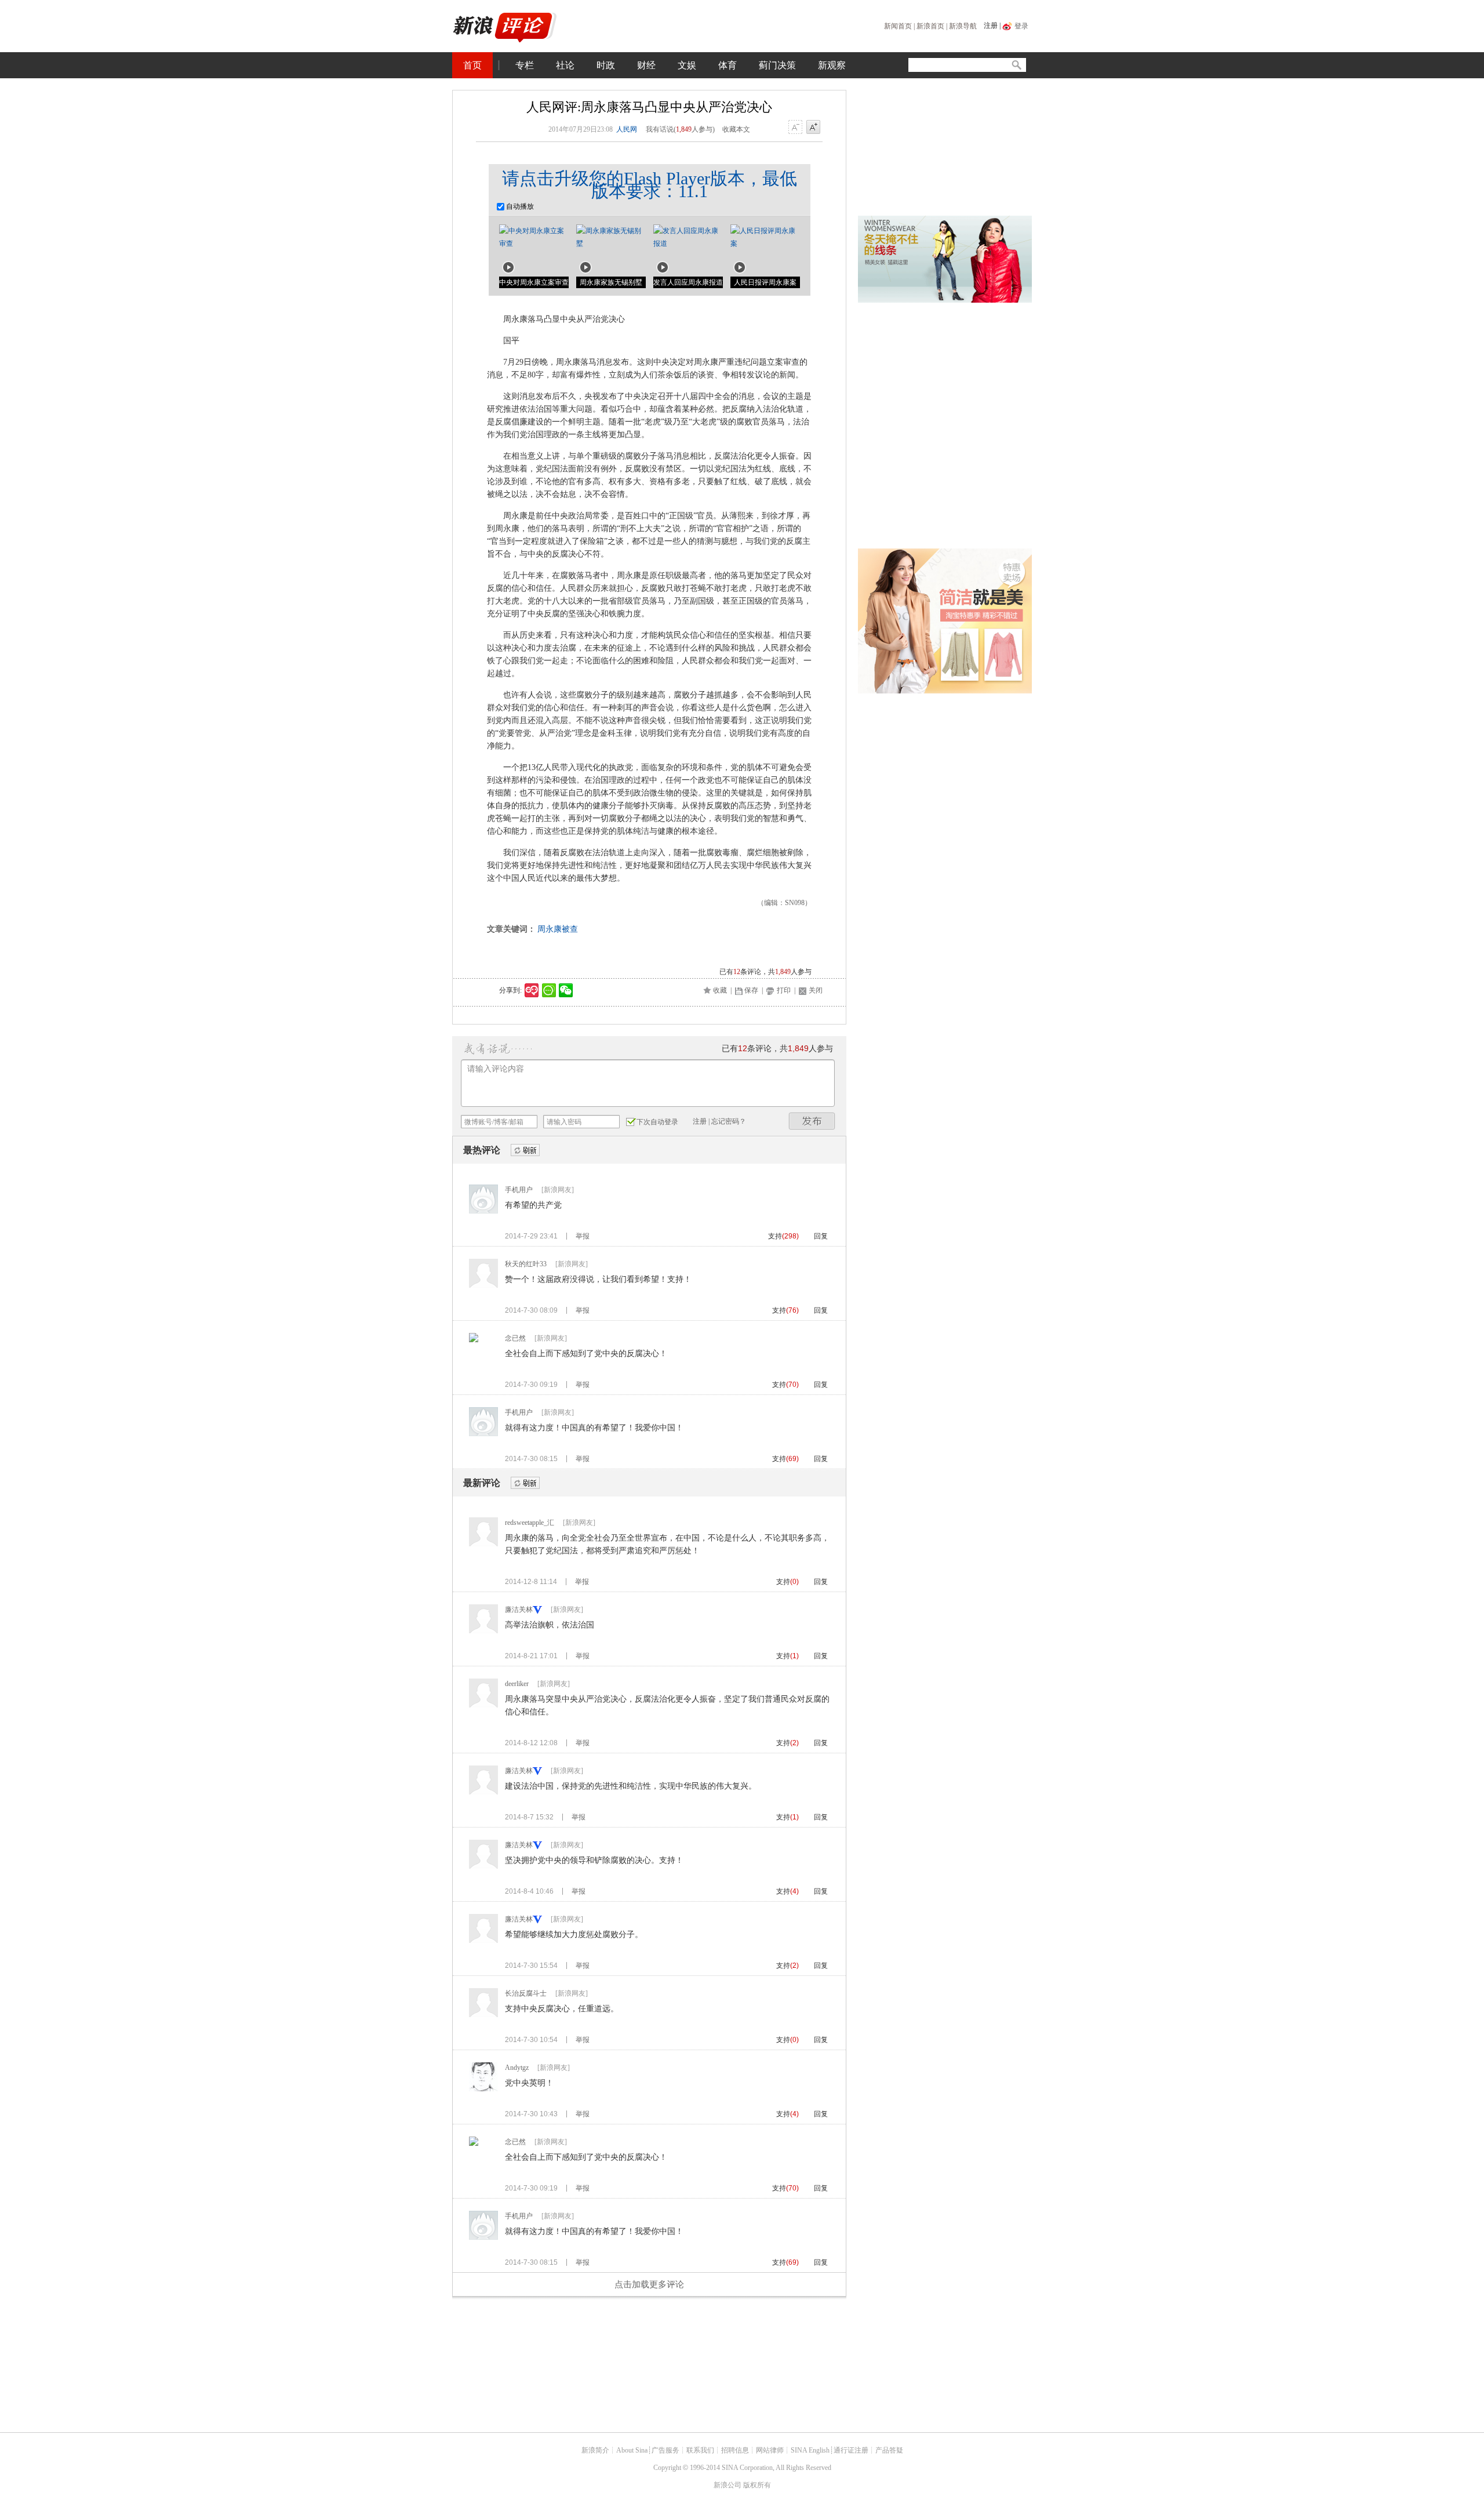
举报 (583, 1236)
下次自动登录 (657, 1122)
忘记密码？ (729, 1121)
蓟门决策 (777, 65)
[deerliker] (483, 1705)
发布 (812, 1121)
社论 (565, 65)
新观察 (832, 65)
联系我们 (700, 2450)
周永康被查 (558, 929)
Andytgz (517, 2068)
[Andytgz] (483, 2089)
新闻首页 (898, 26)
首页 (472, 65)
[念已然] (474, 1340)
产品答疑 (889, 2450)
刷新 (525, 1151)
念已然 (515, 1338)
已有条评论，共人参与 (765, 972)
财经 (646, 65)
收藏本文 (736, 129)
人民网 (627, 129)
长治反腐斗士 (526, 1993)
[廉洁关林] (483, 1631)
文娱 (687, 65)
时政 (606, 65)
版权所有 (757, 2485)
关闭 (816, 990)
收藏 (720, 990)
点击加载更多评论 (649, 2284)
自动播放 (519, 206)
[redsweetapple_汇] (483, 1544)
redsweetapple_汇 (530, 1523)
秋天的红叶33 (526, 1264)
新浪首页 (930, 26)
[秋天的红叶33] (483, 1285)
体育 (728, 65)
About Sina (632, 2450)
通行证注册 (851, 2450)
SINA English (810, 2450)
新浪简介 (595, 2450)
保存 (751, 990)
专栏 (525, 65)
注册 (991, 26)
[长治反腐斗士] (483, 2015)
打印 (784, 990)
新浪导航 (963, 26)
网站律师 (770, 2450)
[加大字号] (813, 128)
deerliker (517, 1684)
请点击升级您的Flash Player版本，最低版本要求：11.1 (650, 185)
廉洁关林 (519, 1610)
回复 (821, 1236)
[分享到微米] (532, 990)
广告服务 (665, 2450)
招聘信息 (735, 2450)
